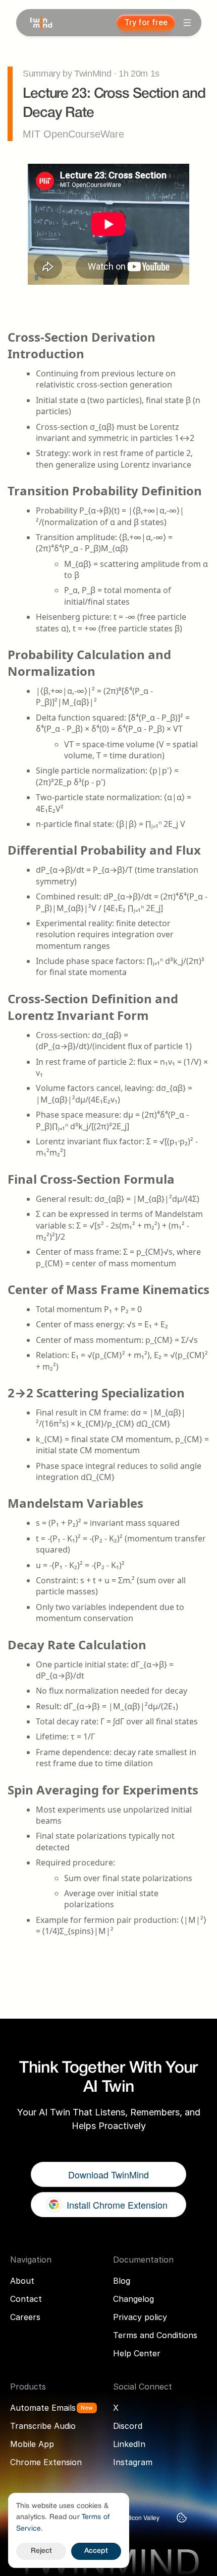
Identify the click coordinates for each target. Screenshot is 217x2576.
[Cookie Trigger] (182, 2518)
